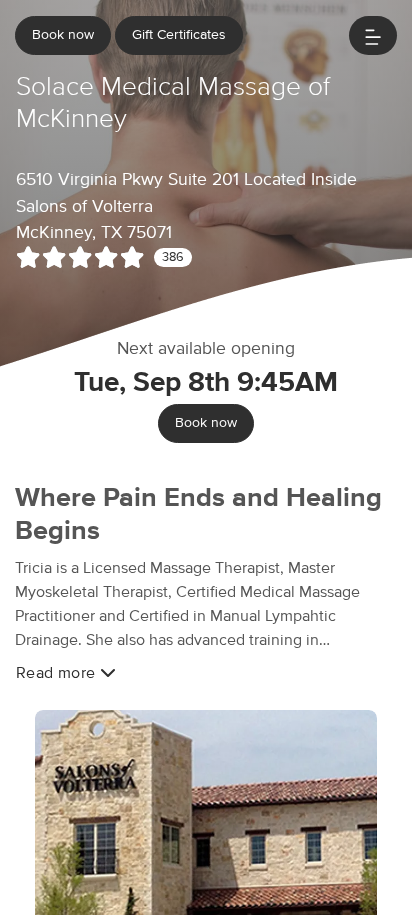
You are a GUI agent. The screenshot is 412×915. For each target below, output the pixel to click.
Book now (63, 35)
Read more (58, 673)
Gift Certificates (179, 35)
